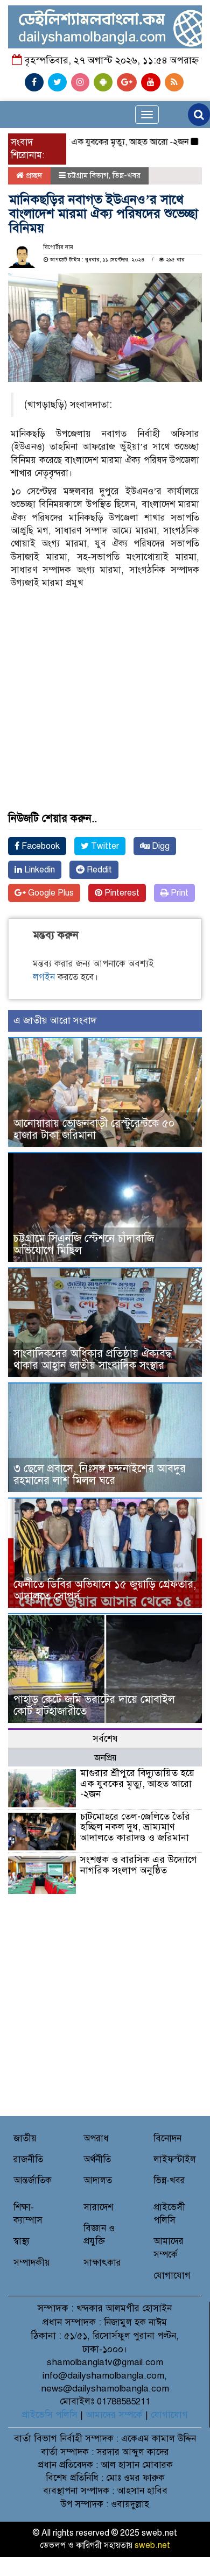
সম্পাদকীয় (32, 2263)
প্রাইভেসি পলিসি (50, 2415)
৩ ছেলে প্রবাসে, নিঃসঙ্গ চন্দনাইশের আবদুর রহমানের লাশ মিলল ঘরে (100, 1475)
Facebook (40, 846)
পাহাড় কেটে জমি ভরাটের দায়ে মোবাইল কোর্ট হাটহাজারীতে (94, 1705)
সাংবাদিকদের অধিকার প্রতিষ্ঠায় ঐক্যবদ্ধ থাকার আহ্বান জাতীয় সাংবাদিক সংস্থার (93, 1360)
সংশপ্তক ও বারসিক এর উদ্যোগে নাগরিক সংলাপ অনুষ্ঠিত (139, 1865)
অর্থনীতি (97, 2159)
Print (178, 893)
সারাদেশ (98, 2207)
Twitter (104, 846)
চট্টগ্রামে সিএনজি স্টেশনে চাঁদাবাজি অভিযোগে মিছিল (84, 1244)
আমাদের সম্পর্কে (114, 2415)
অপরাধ (96, 2138)
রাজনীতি (28, 2159)
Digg (160, 846)
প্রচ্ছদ (33, 175)
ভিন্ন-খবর (127, 175)
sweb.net (152, 2545)
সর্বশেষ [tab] (105, 1739)
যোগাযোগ (172, 2276)
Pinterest (121, 893)
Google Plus (50, 893)
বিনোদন (167, 2138)
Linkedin (38, 870)
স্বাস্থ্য (22, 2241)
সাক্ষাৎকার (102, 2263)
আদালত (98, 2180)
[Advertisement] (105, 670)
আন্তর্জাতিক (33, 2180)
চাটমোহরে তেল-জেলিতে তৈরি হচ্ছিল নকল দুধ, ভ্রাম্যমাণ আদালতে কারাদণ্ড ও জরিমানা (135, 1827)
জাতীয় (25, 2138)
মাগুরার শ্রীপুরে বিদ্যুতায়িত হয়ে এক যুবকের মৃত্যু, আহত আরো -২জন (137, 1784)
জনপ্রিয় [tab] (105, 1758)
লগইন (44, 977)
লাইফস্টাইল (175, 2159)
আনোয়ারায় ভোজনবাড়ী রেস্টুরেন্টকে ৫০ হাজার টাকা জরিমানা (94, 1129)
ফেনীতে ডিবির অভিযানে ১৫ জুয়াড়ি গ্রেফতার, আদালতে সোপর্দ (105, 1590)
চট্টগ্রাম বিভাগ (88, 175)
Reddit (98, 870)
